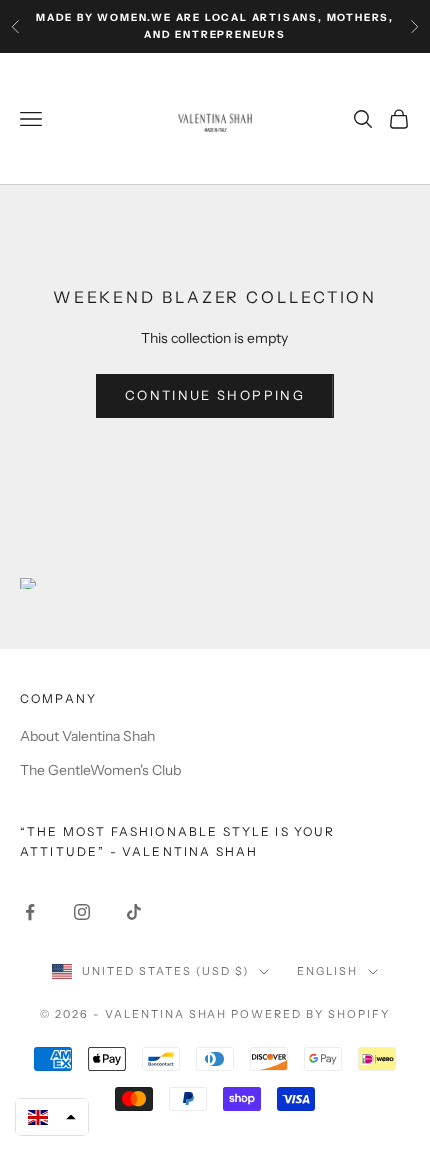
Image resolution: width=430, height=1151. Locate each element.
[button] (52, 1117)
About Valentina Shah (87, 736)
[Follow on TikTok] (134, 912)
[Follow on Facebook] (30, 912)
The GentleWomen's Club (100, 770)
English (327, 971)
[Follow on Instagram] (82, 912)
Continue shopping (215, 395)
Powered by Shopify (310, 1014)
